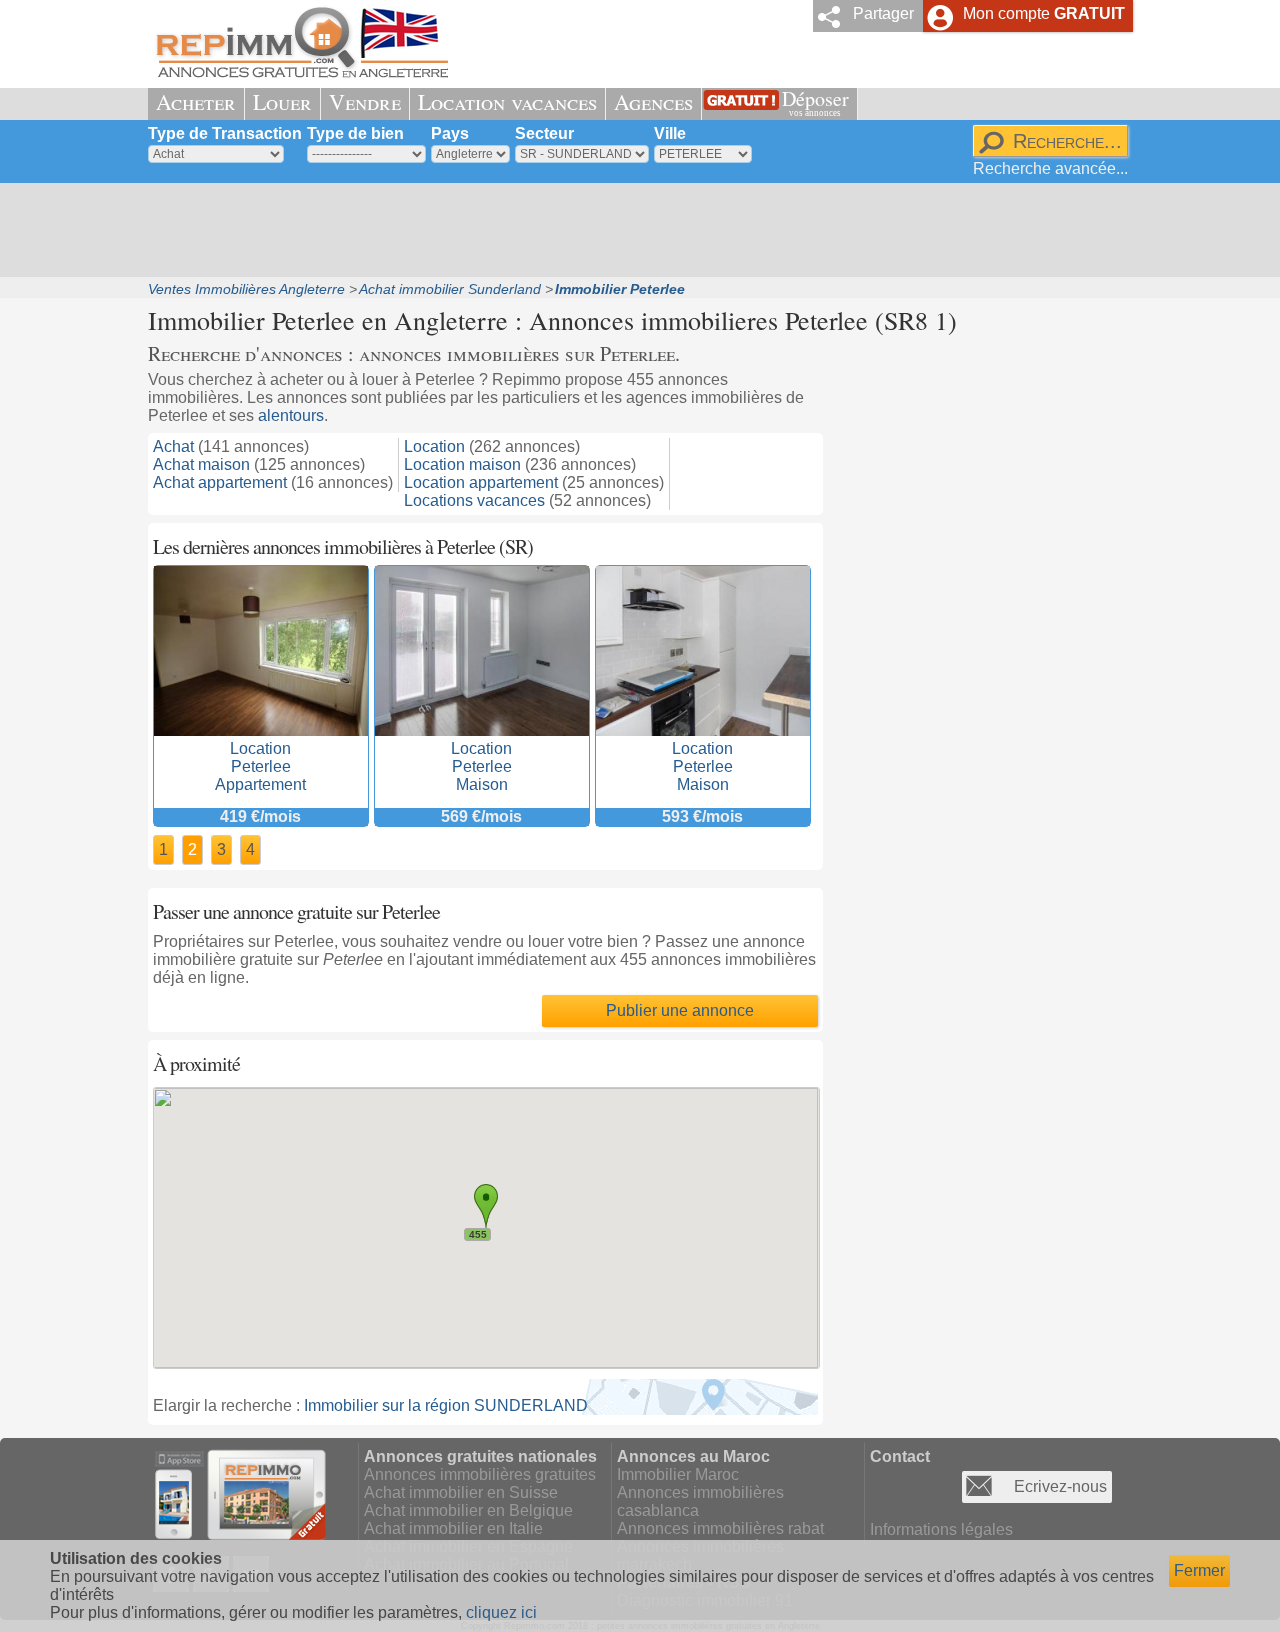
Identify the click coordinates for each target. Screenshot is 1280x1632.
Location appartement (481, 482)
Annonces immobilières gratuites (480, 1474)
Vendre (365, 101)
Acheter (196, 101)
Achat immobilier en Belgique (468, 1510)
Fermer (1199, 1570)
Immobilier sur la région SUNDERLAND (446, 1405)
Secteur (544, 133)
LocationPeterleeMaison (481, 766)
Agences (653, 101)
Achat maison (201, 464)
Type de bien (355, 133)
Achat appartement (220, 482)
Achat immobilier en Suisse (461, 1492)
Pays (450, 133)
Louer (282, 101)
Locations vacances (474, 500)
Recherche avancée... (1050, 168)
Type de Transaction (225, 133)
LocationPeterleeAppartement (260, 766)
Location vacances (507, 101)
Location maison (462, 464)
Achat (173, 446)
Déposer (815, 101)
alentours (291, 415)
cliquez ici (501, 1612)
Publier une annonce (680, 1010)
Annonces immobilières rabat (720, 1528)
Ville (670, 133)
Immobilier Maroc (678, 1474)
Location (434, 446)
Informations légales (941, 1529)
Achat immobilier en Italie (453, 1528)
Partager (883, 13)
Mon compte (1044, 13)
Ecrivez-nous (1060, 1486)
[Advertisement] (633, 230)
